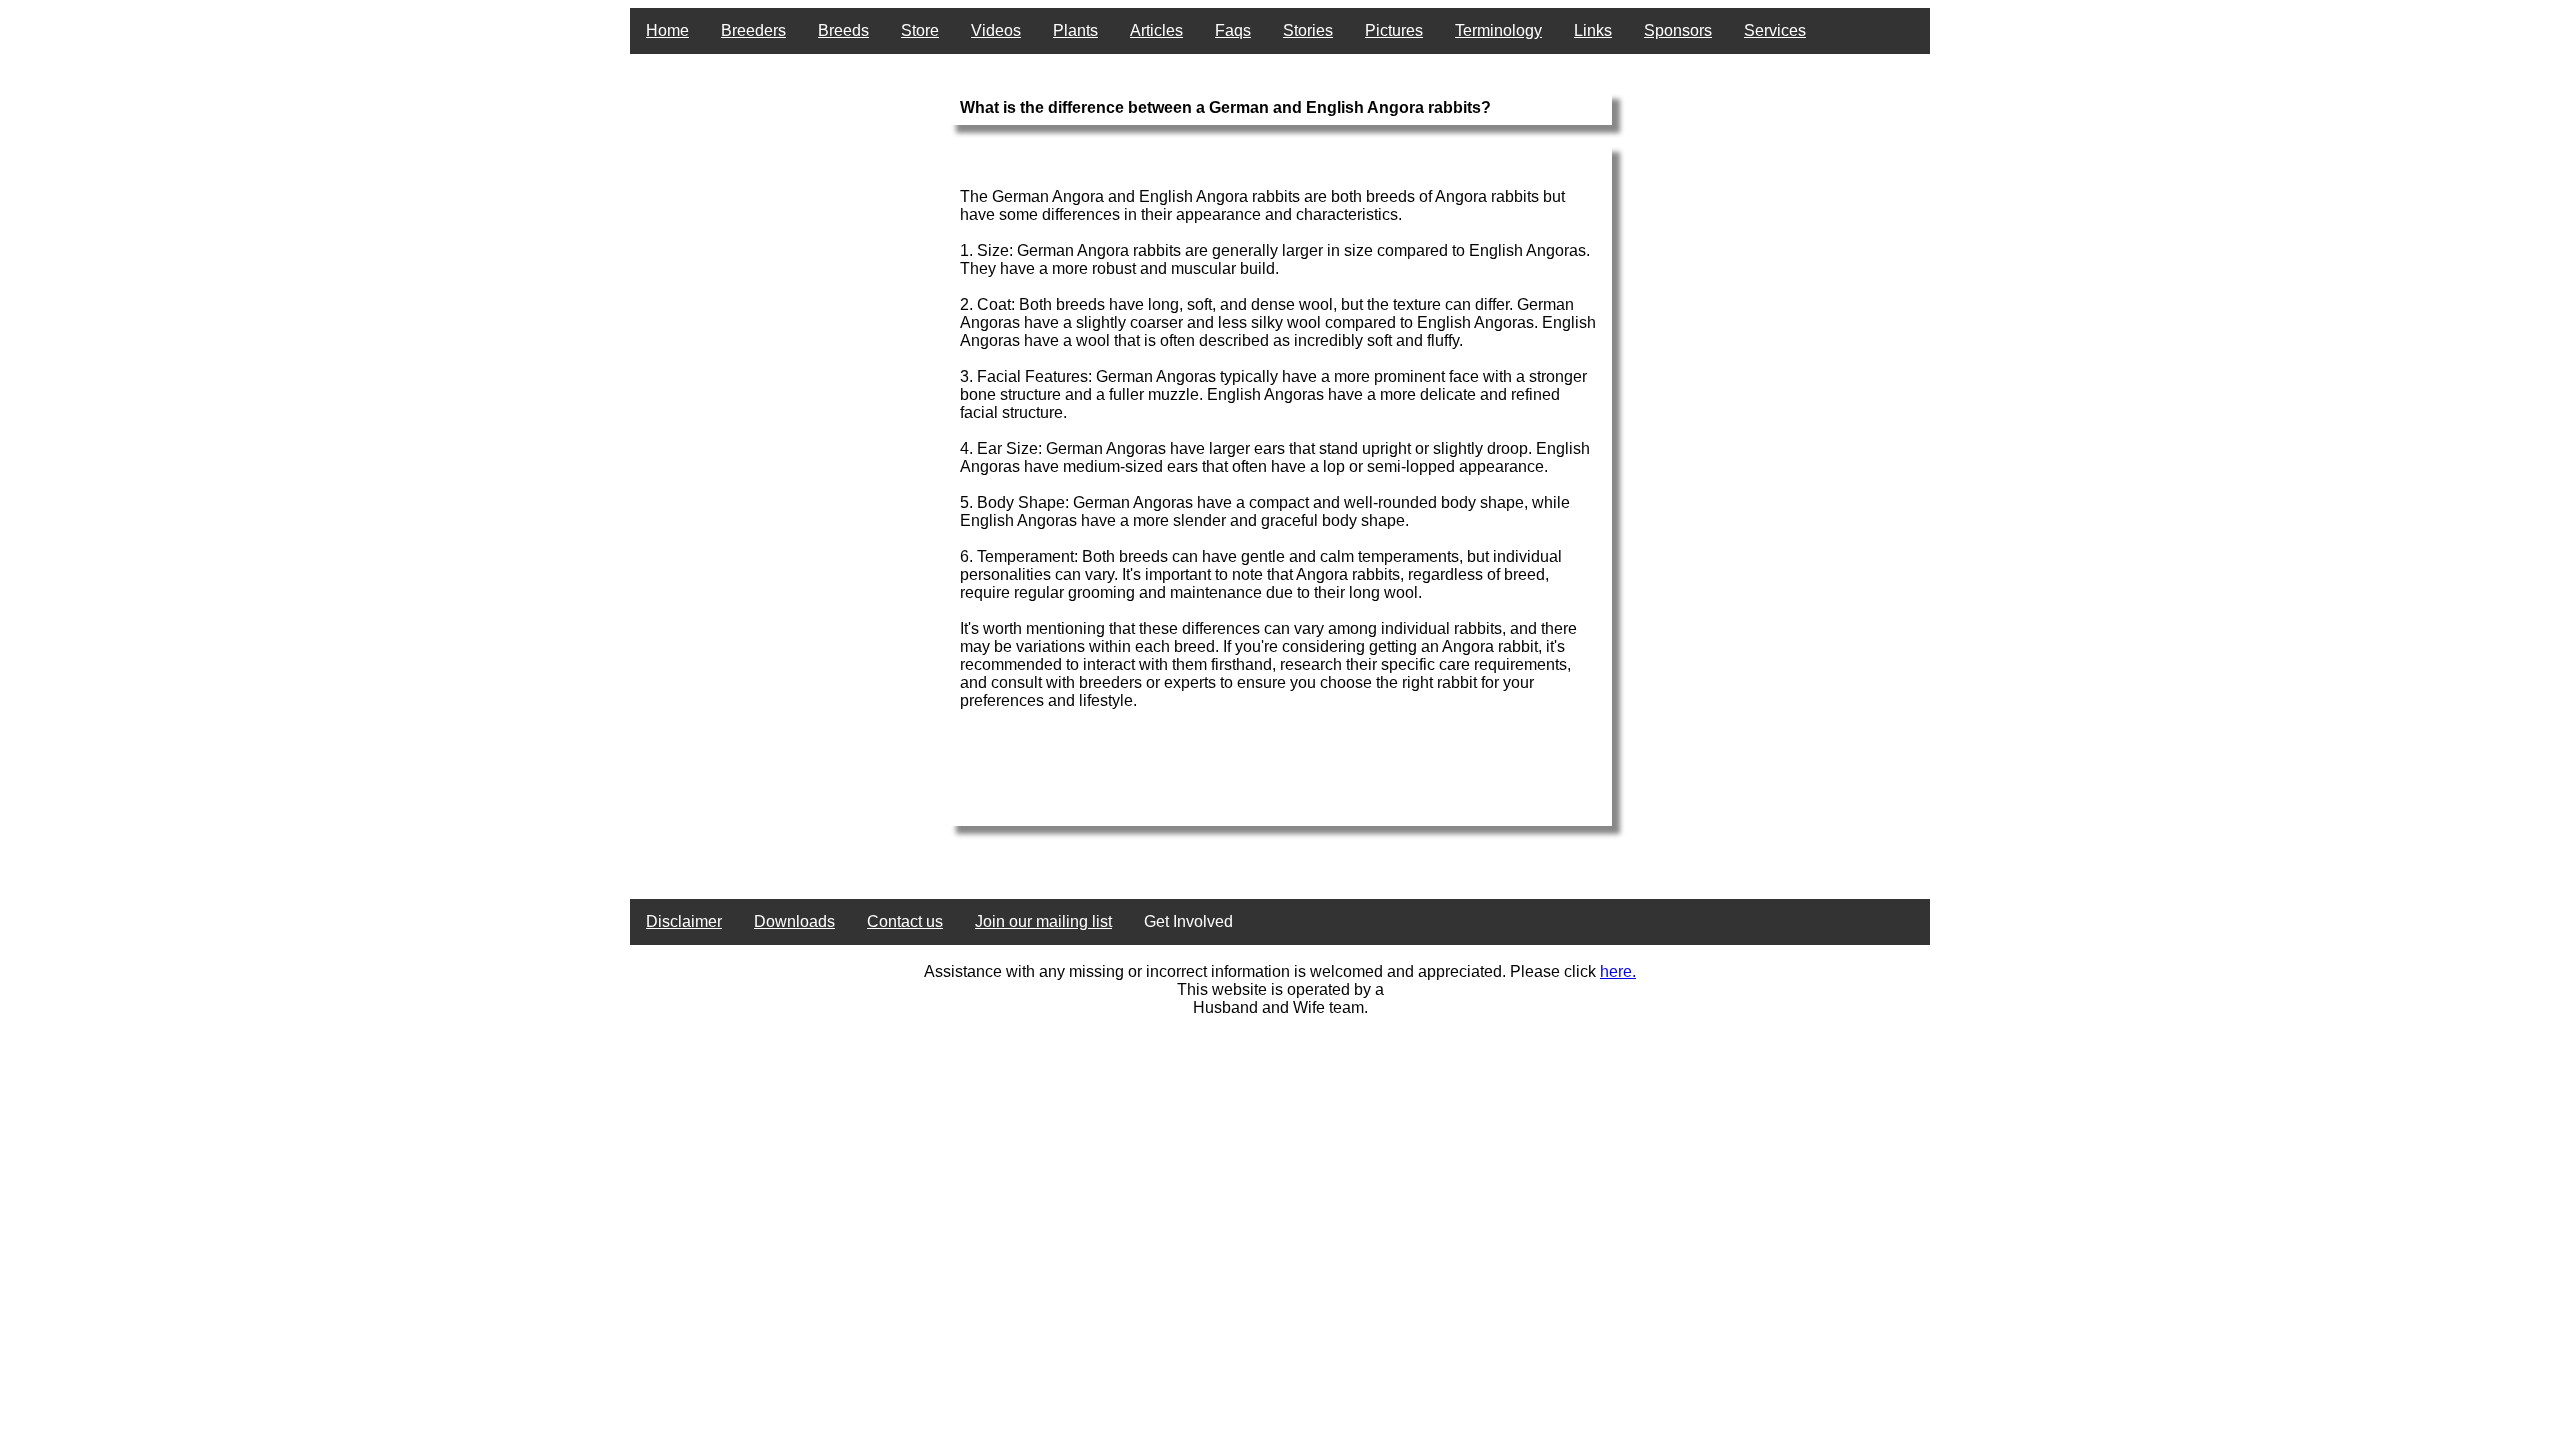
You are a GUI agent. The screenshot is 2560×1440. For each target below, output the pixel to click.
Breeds (843, 30)
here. (1618, 971)
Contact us (905, 921)
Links (1593, 30)
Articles (1156, 30)
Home (667, 30)
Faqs (1233, 30)
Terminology (1498, 30)
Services (1775, 30)
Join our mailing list (1043, 921)
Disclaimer (684, 921)
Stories (1308, 30)
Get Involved (1188, 921)
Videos (996, 30)
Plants (1075, 30)
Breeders (753, 30)
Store (920, 30)
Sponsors (1678, 30)
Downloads (794, 921)
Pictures (1394, 30)
